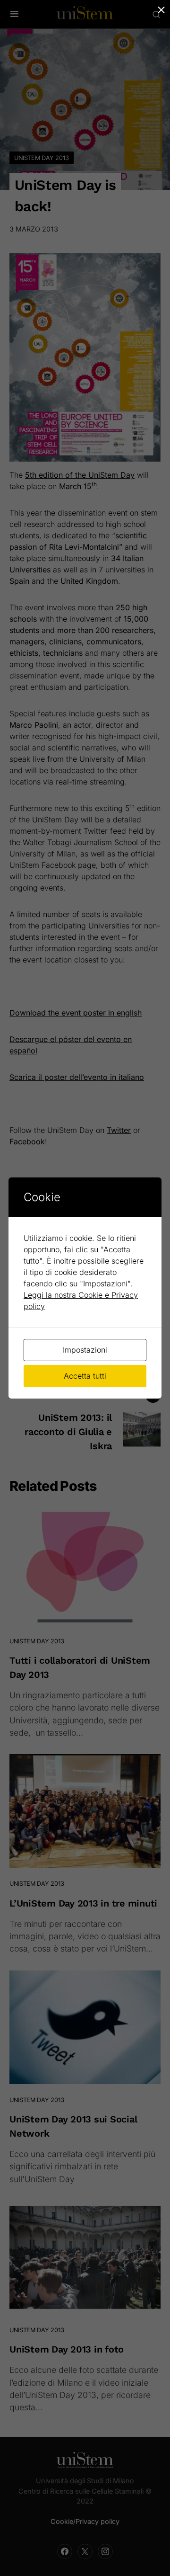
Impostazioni (85, 1350)
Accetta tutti (85, 1376)
